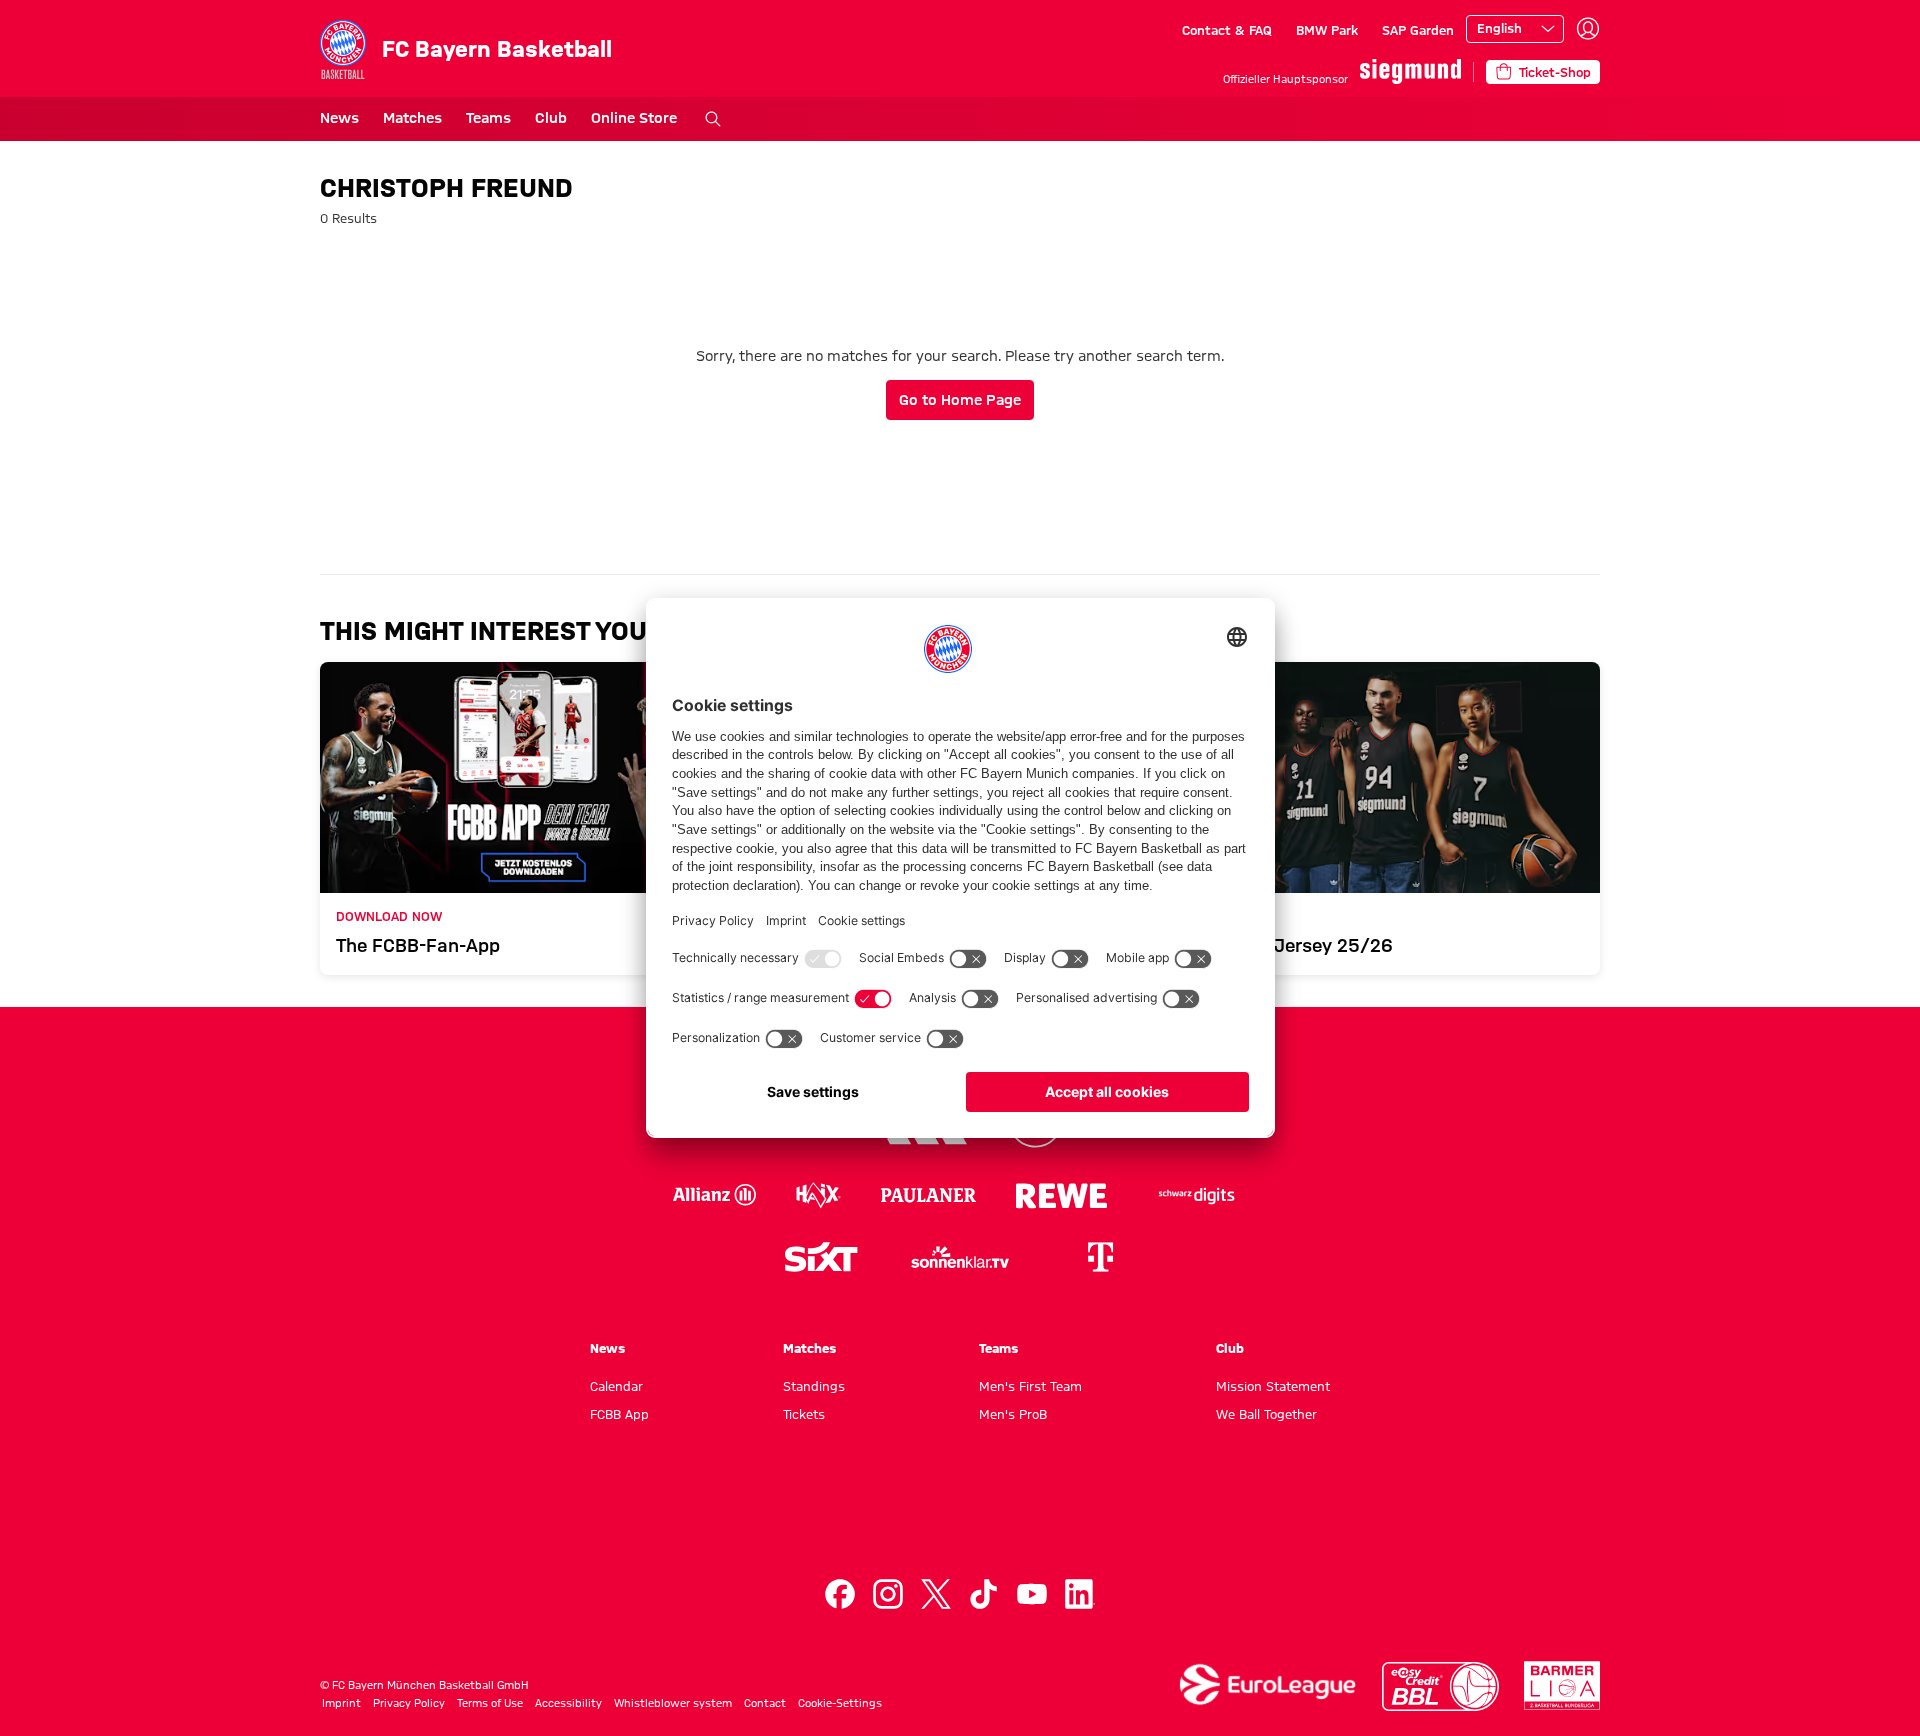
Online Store (634, 118)
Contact (765, 1703)
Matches (412, 118)
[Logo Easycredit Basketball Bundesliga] (1441, 1686)
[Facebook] (840, 1594)
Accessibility (568, 1703)
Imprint (341, 1703)
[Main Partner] (1410, 71)
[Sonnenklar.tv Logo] (960, 1257)
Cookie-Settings (840, 1703)
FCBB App (619, 1414)
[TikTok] (984, 1594)
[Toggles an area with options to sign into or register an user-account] (1588, 29)
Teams (488, 118)
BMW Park (1327, 30)
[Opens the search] (713, 119)
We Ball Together (1266, 1414)
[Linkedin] (1080, 1594)
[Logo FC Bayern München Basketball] (960, 1518)
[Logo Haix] (818, 1195)
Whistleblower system (673, 1703)
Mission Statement (1273, 1386)
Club (551, 118)
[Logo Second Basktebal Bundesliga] (1562, 1685)
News (339, 118)
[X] (936, 1594)
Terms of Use (490, 1703)
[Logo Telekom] (1100, 1257)
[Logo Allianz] (714, 1195)
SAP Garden (1418, 30)
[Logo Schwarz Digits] (1197, 1195)
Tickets (804, 1414)
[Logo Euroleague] (1268, 1684)
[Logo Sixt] (820, 1257)
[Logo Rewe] (1061, 1195)
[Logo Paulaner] (928, 1195)
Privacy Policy (409, 1703)
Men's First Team (1030, 1386)
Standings (814, 1386)
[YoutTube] (1032, 1594)
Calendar (616, 1386)
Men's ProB (1013, 1414)
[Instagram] (888, 1594)
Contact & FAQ (1227, 30)
